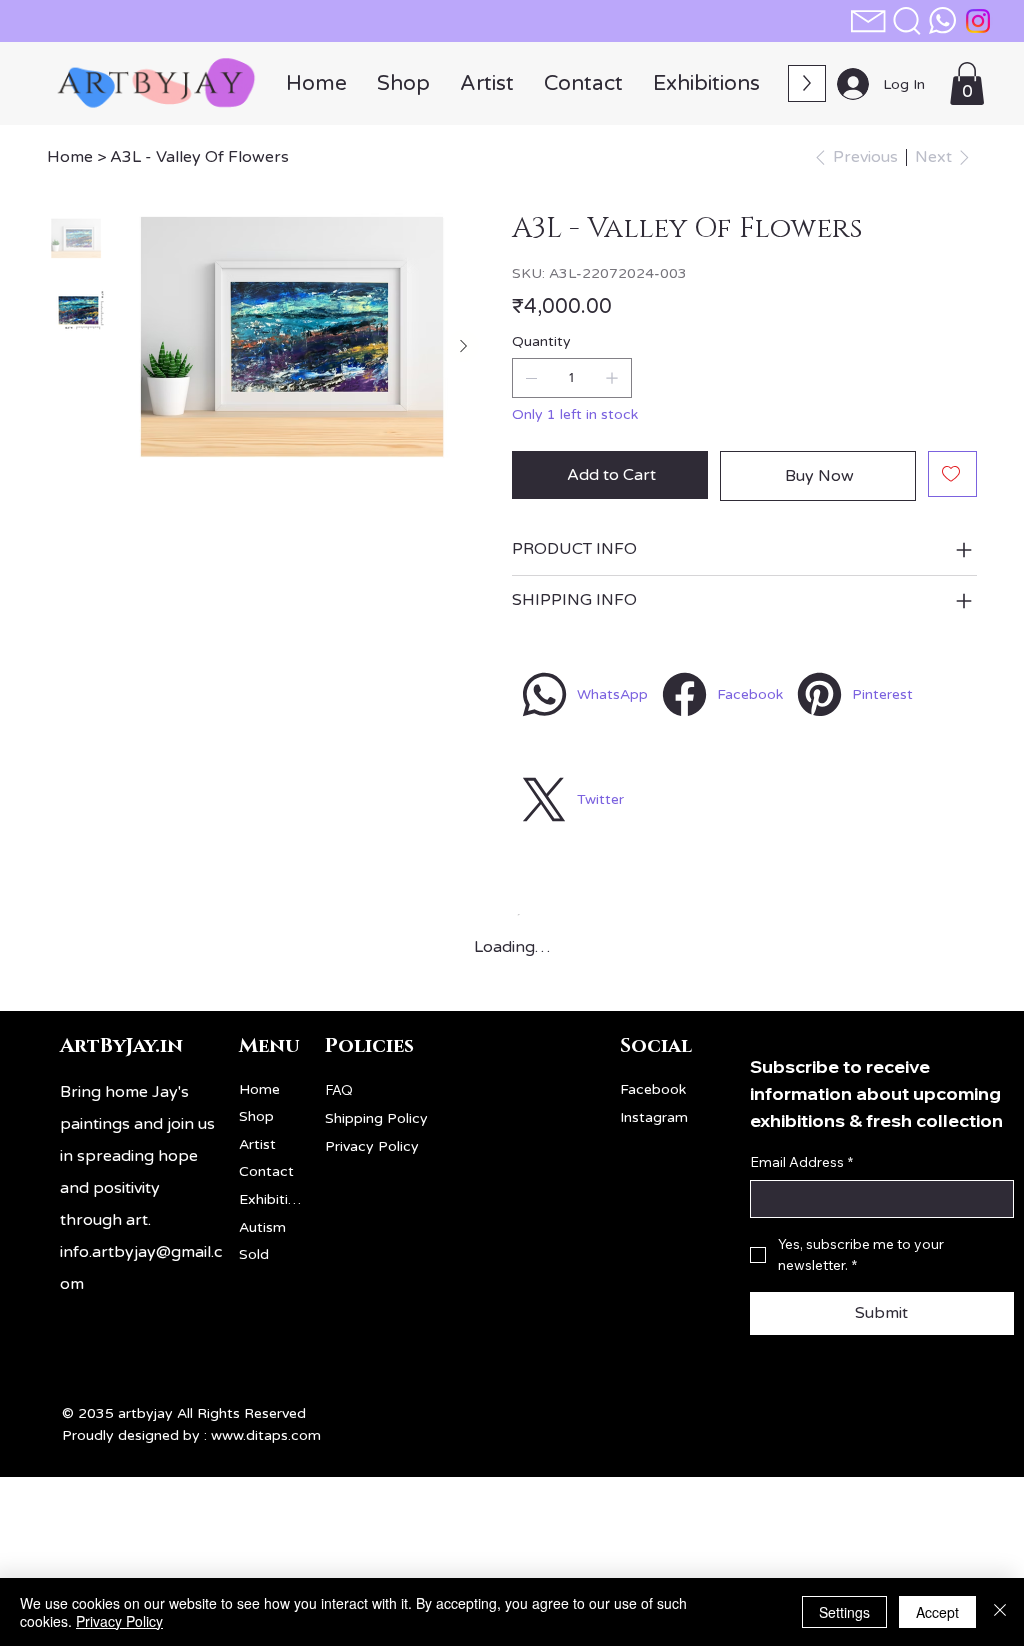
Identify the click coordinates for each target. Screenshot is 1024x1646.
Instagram (654, 1117)
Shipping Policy (376, 1118)
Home (259, 1089)
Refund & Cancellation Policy (421, 1175)
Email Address (801, 1162)
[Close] (1000, 1612)
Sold (254, 1254)
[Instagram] (978, 21)
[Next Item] (463, 346)
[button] (907, 21)
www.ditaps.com (266, 1435)
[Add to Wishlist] (952, 474)
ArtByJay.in (121, 1046)
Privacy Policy (372, 1146)
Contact (266, 1171)
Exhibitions (273, 1199)
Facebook (653, 1089)
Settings (844, 1612)
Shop (256, 1116)
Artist (257, 1144)
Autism (262, 1227)
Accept (937, 1612)
